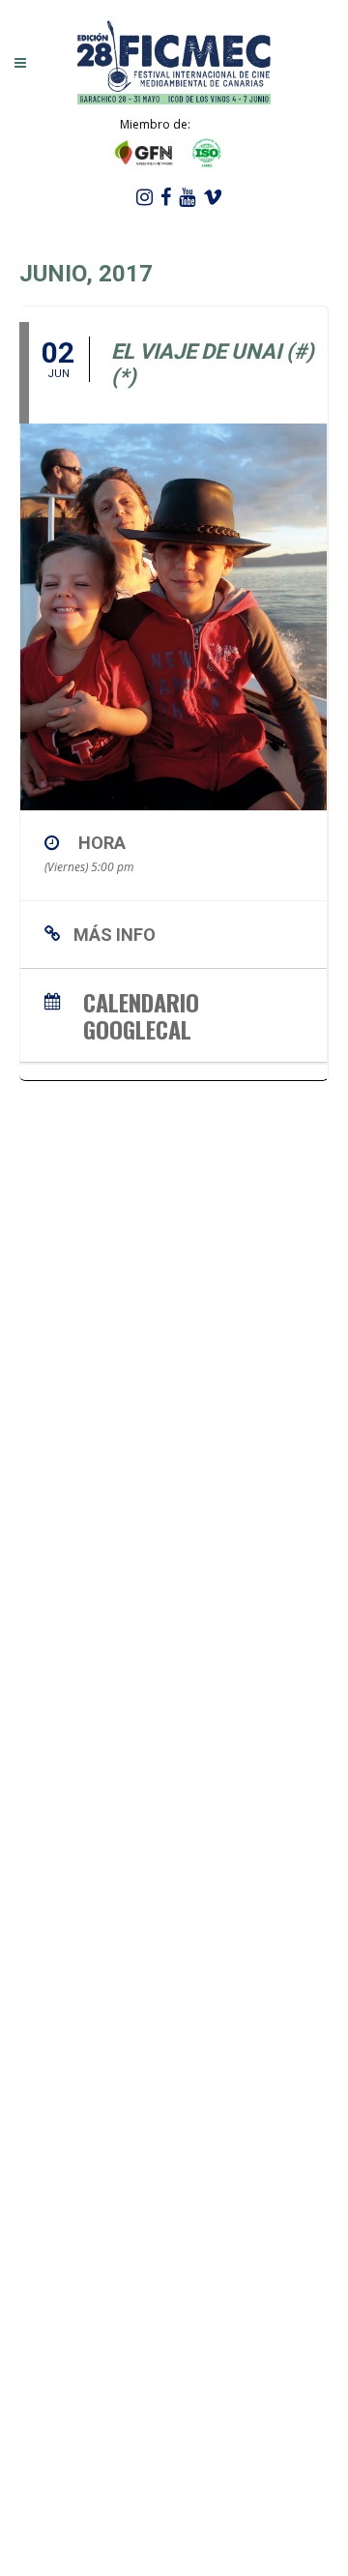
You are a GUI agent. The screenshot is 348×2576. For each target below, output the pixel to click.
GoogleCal (137, 1026)
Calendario (141, 999)
